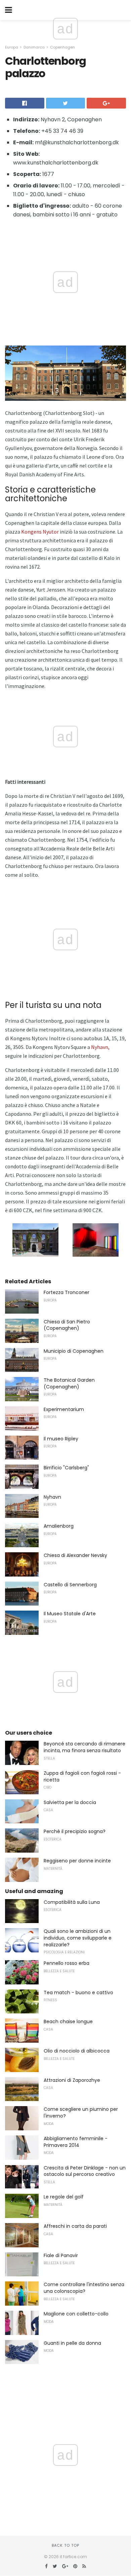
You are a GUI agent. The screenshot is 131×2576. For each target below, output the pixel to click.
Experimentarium (64, 1409)
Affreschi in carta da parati (75, 2226)
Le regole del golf (64, 2197)
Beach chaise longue (68, 2021)
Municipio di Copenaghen (74, 1351)
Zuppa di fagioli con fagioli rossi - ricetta (82, 1776)
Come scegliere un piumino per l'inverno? (81, 2113)
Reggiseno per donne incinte (77, 1861)
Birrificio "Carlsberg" (66, 1468)
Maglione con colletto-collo (76, 2314)
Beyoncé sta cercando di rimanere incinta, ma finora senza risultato (84, 1747)
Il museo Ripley (61, 1439)
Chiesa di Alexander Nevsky (75, 1555)
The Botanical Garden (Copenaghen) (69, 1383)
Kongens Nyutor (40, 532)
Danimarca (34, 47)
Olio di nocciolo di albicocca (77, 2051)
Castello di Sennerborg (70, 1585)
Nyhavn (52, 1497)
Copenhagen (62, 47)
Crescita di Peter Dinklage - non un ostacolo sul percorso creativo (85, 2171)
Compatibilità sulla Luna (72, 1902)
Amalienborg (59, 1526)
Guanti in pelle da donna (72, 2343)
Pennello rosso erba (67, 1963)
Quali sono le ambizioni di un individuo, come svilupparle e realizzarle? (78, 1938)
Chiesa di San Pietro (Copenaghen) (67, 1325)
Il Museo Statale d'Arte (70, 1614)
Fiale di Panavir (61, 2255)
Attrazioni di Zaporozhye (72, 2080)
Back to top (65, 2545)
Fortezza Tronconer (67, 1292)
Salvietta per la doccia (70, 1802)
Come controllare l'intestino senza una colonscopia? (84, 2288)
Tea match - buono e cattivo (78, 1993)
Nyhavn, (100, 1047)
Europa (12, 47)
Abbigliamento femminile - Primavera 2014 (76, 2142)
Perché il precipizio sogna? (75, 1831)
